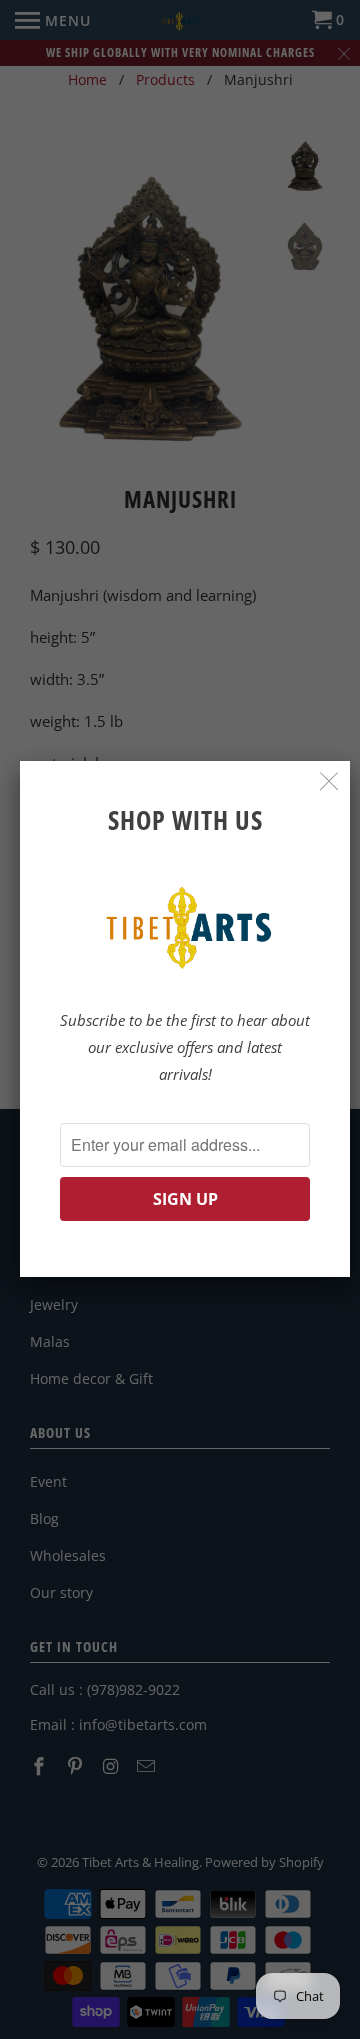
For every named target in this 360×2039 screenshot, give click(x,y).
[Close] (329, 781)
